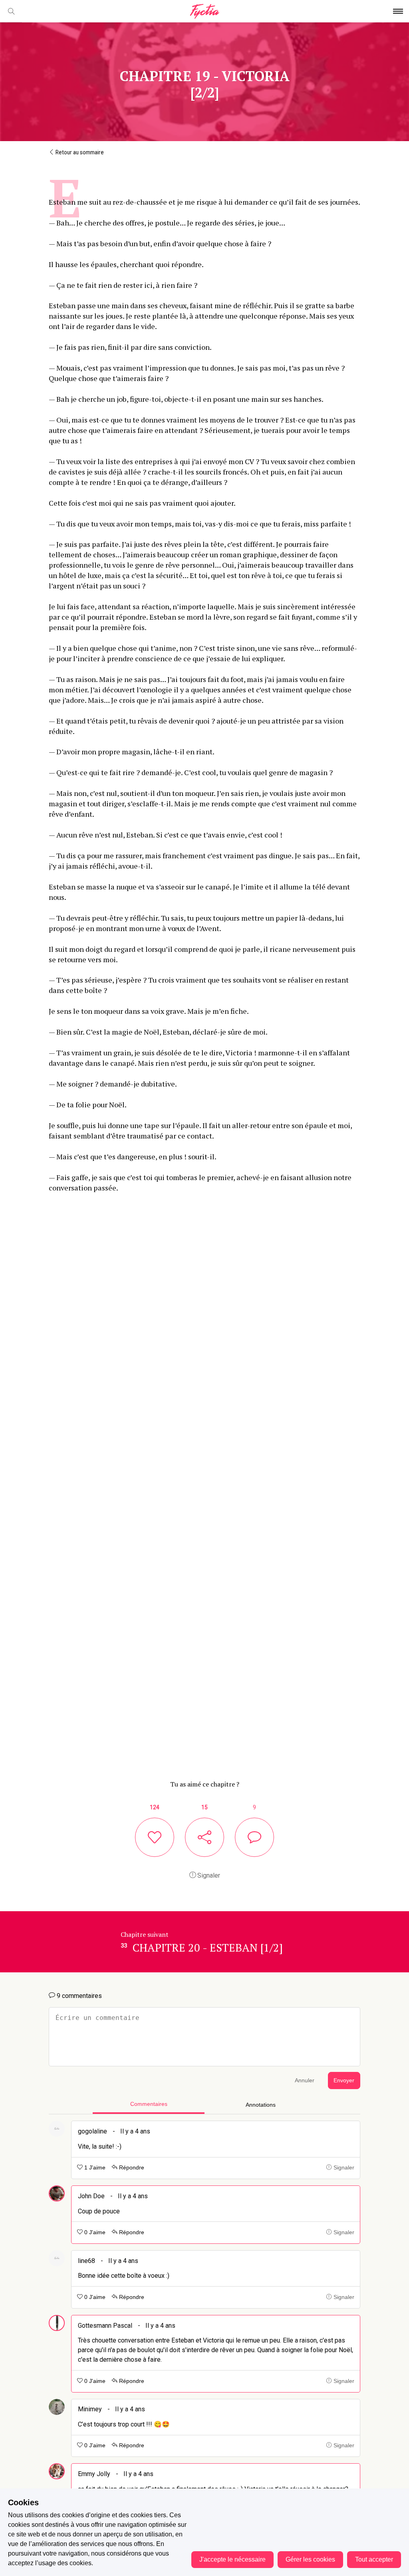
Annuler (305, 2081)
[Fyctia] (204, 11)
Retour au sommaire (79, 152)
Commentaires (149, 2104)
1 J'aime (94, 2168)
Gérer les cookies (310, 2559)
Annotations (261, 2105)
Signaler (208, 1875)
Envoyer (344, 2081)
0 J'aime (94, 2232)
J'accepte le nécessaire (232, 2559)
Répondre (131, 2168)
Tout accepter (374, 2559)
